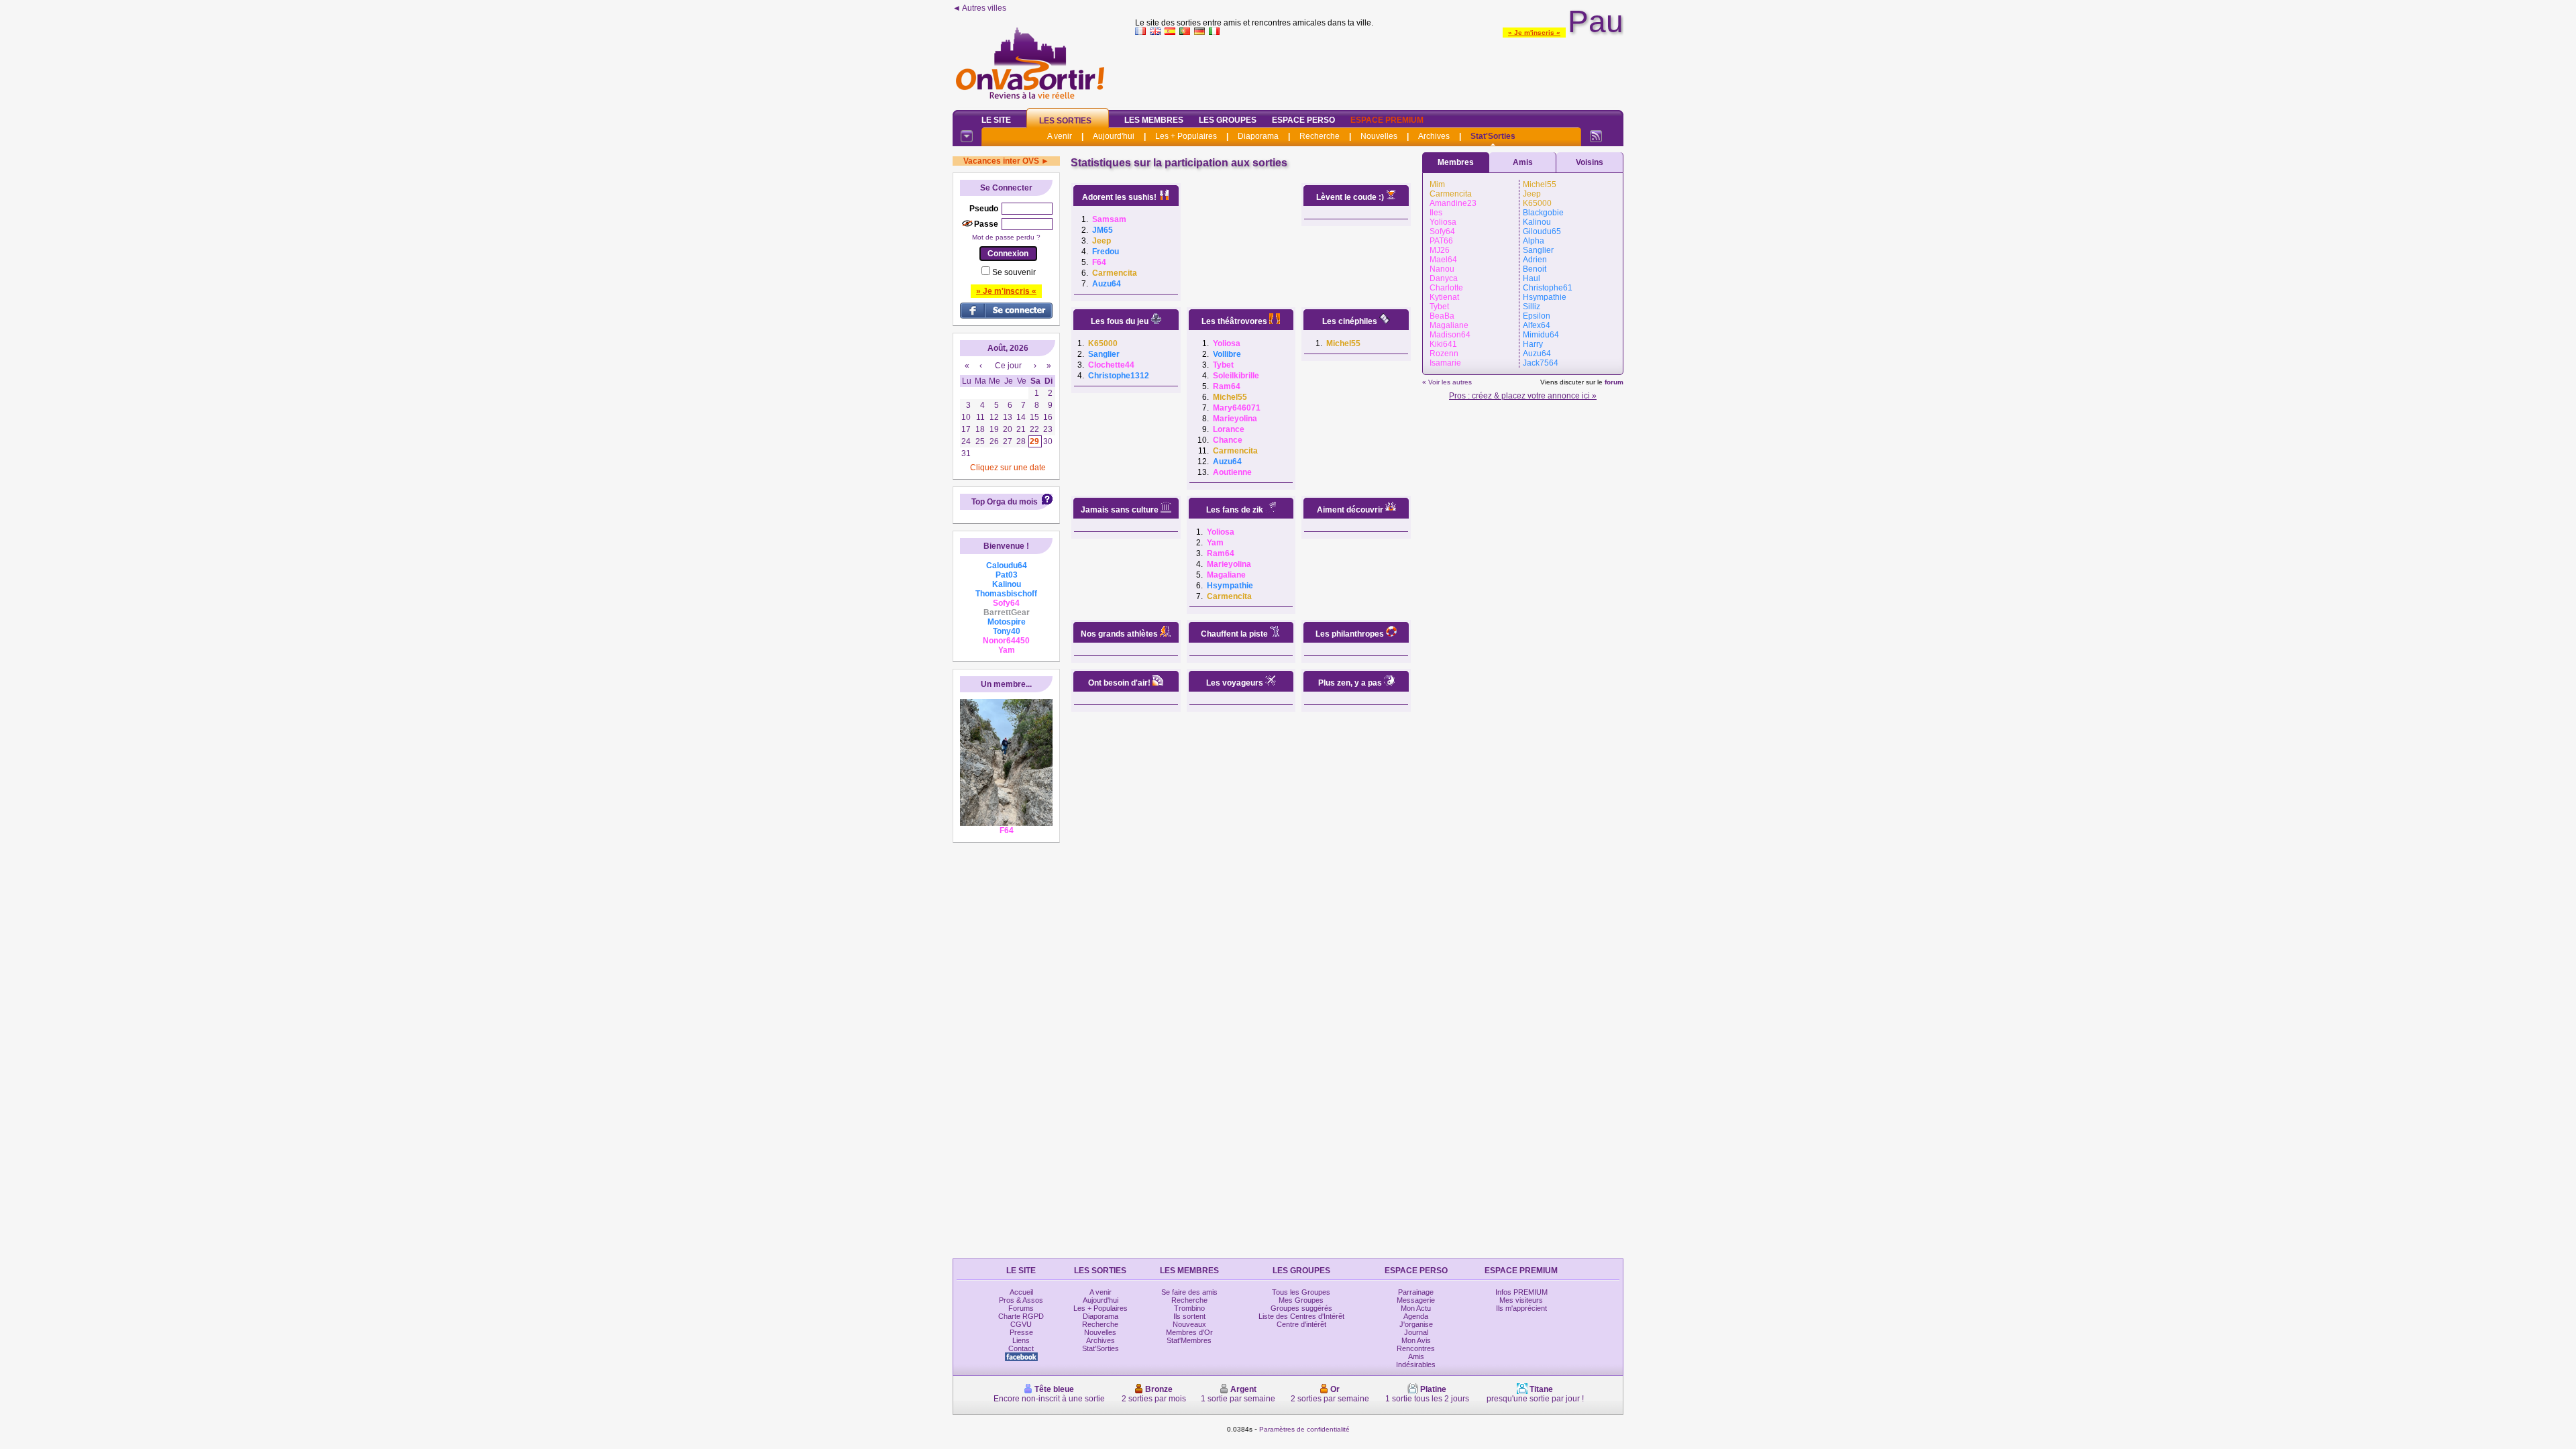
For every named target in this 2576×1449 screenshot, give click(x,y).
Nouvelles (1379, 136)
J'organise (1416, 1324)
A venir (1060, 136)
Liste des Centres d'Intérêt (1301, 1316)
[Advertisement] (1379, 70)
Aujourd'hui (1114, 136)
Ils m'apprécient (1521, 1308)
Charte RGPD (1021, 1316)
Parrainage (1416, 1292)
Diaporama (1258, 136)
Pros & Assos (1021, 1300)
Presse (1021, 1332)
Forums (1021, 1308)
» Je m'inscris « (1534, 33)
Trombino (1189, 1308)
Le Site (996, 120)
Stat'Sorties (1493, 136)
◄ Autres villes (979, 8)
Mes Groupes (1301, 1300)
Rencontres (1416, 1348)
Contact (1021, 1348)
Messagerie (1416, 1300)
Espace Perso (1303, 120)
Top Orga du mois (1005, 502)
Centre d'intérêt (1301, 1324)
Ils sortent (1189, 1316)
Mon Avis (1416, 1340)
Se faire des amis (1189, 1292)
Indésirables (1416, 1364)
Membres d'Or (1189, 1332)
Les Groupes (1228, 120)
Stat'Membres (1189, 1340)
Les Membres (1154, 120)
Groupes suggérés (1301, 1308)
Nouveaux (1189, 1324)
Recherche (1320, 136)
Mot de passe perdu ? (1006, 237)
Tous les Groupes (1301, 1292)
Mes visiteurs (1521, 1300)
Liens (1021, 1340)
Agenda (1416, 1316)
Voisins (1590, 162)
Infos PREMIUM (1521, 1292)
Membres (1456, 162)
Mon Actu (1416, 1308)
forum (1614, 382)
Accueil (1021, 1292)
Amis (1523, 162)
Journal (1416, 1332)
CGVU (1021, 1324)
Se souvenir (1014, 272)
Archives (1434, 136)
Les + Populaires (1186, 136)
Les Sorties (1065, 121)
